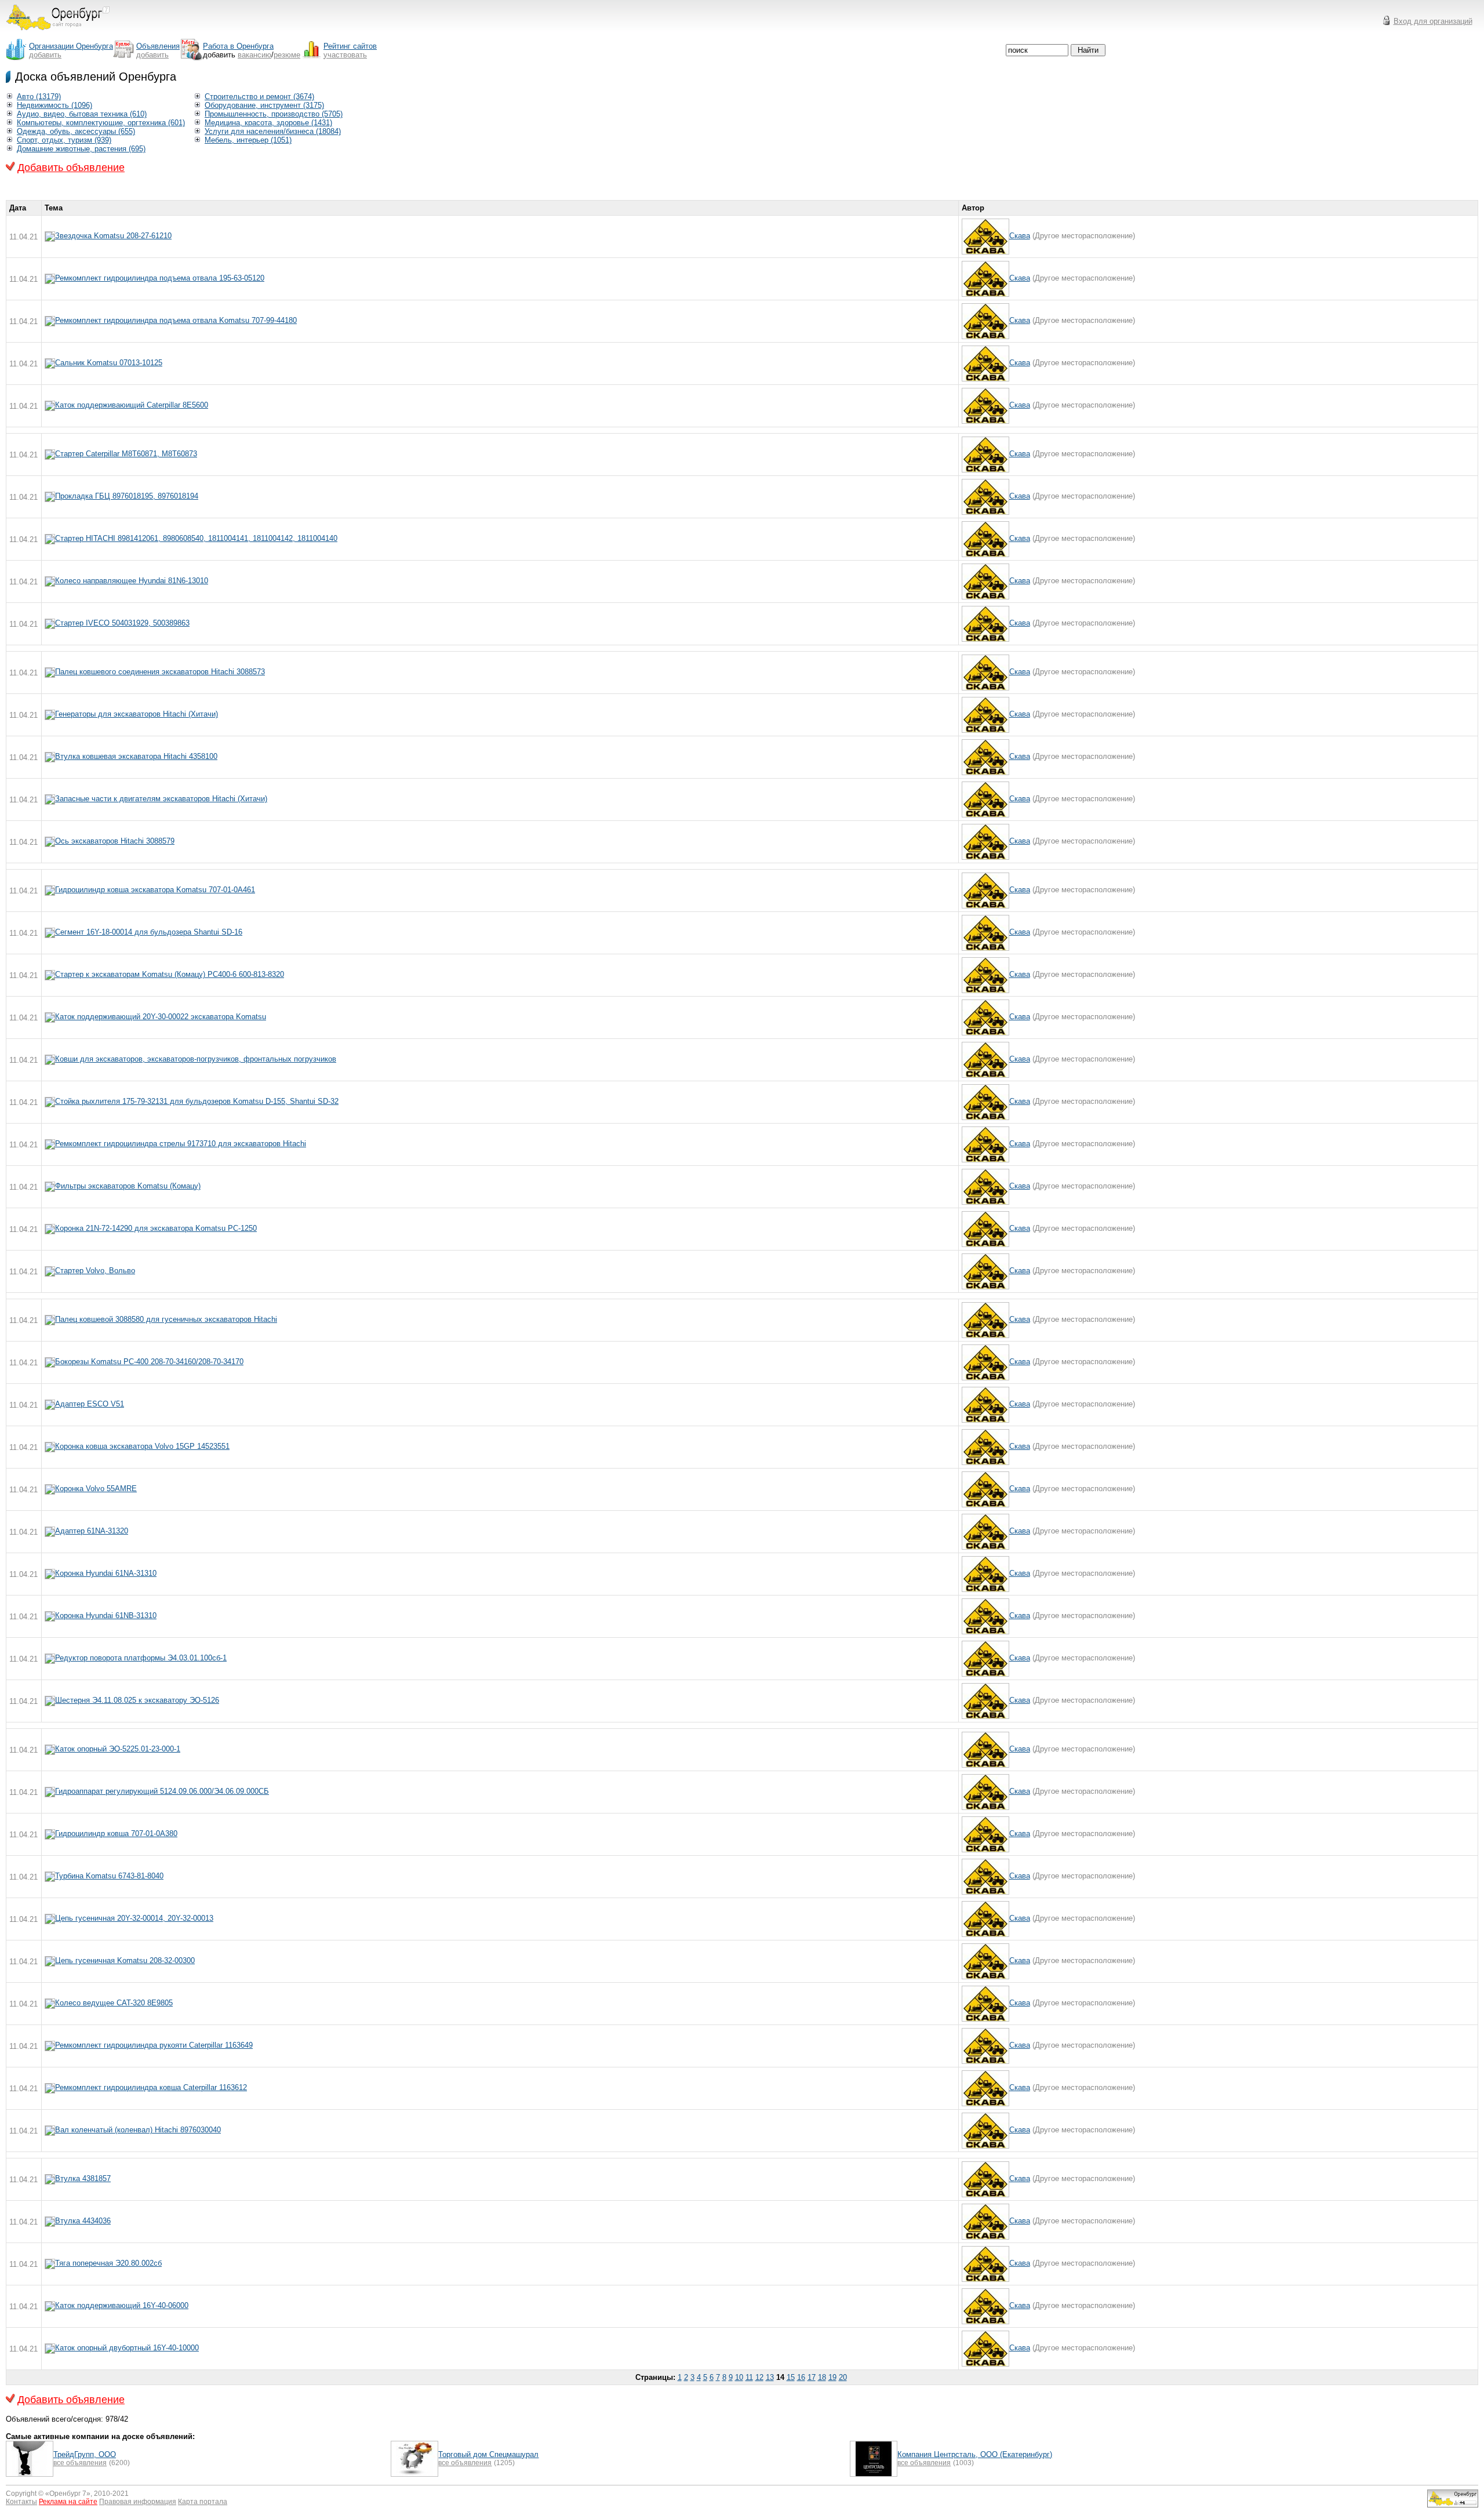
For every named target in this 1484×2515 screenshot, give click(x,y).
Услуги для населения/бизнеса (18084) (273, 131)
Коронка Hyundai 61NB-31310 (106, 1616)
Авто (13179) (39, 97)
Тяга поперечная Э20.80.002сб (108, 2263)
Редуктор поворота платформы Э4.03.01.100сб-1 (141, 1658)
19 (832, 2377)
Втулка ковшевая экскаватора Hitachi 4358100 (136, 756)
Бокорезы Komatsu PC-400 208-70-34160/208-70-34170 (149, 1362)
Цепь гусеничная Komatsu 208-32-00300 (125, 1960)
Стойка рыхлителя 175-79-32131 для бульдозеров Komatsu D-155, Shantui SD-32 (197, 1101)
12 (759, 2377)
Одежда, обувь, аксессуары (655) (76, 131)
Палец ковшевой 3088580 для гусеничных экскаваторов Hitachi (166, 1319)
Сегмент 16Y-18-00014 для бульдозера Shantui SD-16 (149, 932)
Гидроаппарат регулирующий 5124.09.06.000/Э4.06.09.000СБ (162, 1791)
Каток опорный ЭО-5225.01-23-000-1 (118, 1749)
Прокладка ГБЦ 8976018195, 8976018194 (127, 496)
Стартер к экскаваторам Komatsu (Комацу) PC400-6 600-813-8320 (170, 974)
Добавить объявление (71, 168)
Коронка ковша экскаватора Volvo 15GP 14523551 (142, 1446)
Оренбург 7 (68, 2494)
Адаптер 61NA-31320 (92, 1531)
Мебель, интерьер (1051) (248, 140)
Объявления (158, 46)
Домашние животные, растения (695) (81, 149)
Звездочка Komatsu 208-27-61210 (113, 236)
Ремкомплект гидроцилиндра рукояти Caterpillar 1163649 (154, 2045)
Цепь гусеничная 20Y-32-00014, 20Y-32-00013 (134, 1918)
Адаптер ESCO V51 (90, 1404)
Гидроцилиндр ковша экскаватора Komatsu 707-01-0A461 (155, 890)
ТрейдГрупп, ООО (85, 2454)
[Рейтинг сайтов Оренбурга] (1453, 2505)
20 (843, 2377)
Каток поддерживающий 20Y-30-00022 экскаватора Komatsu (161, 1017)
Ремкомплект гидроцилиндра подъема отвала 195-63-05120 (160, 278)
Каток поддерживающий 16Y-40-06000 (122, 2305)
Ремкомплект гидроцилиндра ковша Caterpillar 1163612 (151, 2087)
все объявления (80, 2463)
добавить (45, 55)
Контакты (21, 2502)
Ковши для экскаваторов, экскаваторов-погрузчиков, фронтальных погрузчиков (196, 1059)
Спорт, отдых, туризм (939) (64, 140)
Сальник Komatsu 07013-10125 (109, 363)
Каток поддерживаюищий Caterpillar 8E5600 (132, 405)
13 (770, 2377)
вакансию (254, 55)
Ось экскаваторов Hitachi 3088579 (115, 841)
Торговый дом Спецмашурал (488, 2454)
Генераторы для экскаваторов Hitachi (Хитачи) (137, 714)
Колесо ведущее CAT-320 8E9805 (114, 2003)
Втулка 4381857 (83, 2178)
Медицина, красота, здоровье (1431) (268, 123)
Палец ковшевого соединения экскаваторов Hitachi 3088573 (160, 672)
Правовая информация (138, 2502)
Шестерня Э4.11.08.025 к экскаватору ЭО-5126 (137, 1700)
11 (749, 2377)
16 (801, 2377)
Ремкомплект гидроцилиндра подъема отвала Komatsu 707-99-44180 (176, 320)
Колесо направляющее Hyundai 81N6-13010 (132, 581)
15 (791, 2377)
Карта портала (203, 2502)
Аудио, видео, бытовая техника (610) (82, 114)
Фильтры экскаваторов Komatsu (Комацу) (128, 1186)
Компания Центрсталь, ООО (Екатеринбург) (975, 2454)
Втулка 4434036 (83, 2221)
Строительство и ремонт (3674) (259, 97)
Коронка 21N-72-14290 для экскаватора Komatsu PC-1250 (156, 1228)
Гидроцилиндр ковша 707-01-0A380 (116, 1833)
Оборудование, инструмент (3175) (264, 105)
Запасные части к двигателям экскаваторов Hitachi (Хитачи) (161, 799)
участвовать (345, 55)
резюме (287, 55)
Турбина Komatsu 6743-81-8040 (109, 1876)
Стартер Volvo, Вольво (95, 1271)
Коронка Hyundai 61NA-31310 (106, 1573)
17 (812, 2377)
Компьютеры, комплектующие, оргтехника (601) (101, 123)
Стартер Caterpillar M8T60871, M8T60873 (126, 454)
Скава (1020, 236)
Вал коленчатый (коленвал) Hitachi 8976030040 (138, 2130)
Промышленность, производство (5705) (274, 114)
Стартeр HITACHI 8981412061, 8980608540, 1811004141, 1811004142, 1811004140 (196, 538)
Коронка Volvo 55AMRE (96, 1489)
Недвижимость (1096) (54, 105)
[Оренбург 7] (58, 33)
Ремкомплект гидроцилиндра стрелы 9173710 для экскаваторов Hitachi (181, 1144)
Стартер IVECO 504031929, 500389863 (122, 623)
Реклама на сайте (68, 2502)
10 (739, 2377)
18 (822, 2377)
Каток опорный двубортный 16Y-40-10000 (127, 2348)
